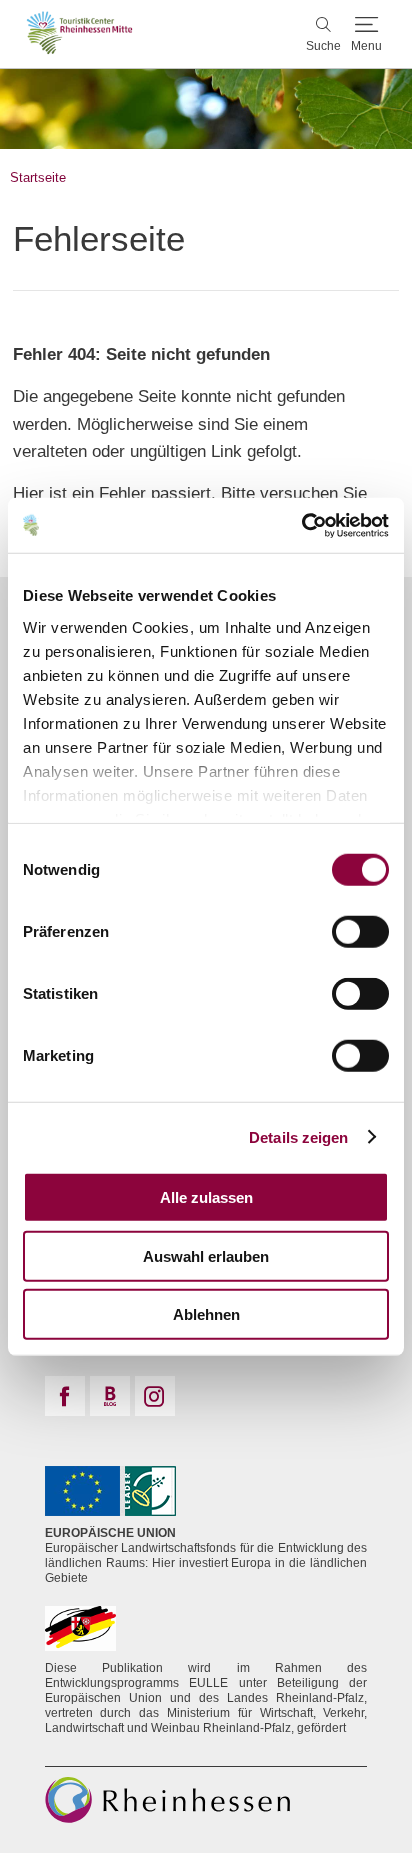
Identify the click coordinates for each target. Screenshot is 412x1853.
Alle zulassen (206, 1197)
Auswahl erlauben (206, 1255)
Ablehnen (206, 1314)
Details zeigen (298, 1136)
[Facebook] (65, 1396)
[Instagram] (155, 1396)
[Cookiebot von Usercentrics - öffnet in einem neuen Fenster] (301, 525)
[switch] (360, 932)
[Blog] (110, 1396)
